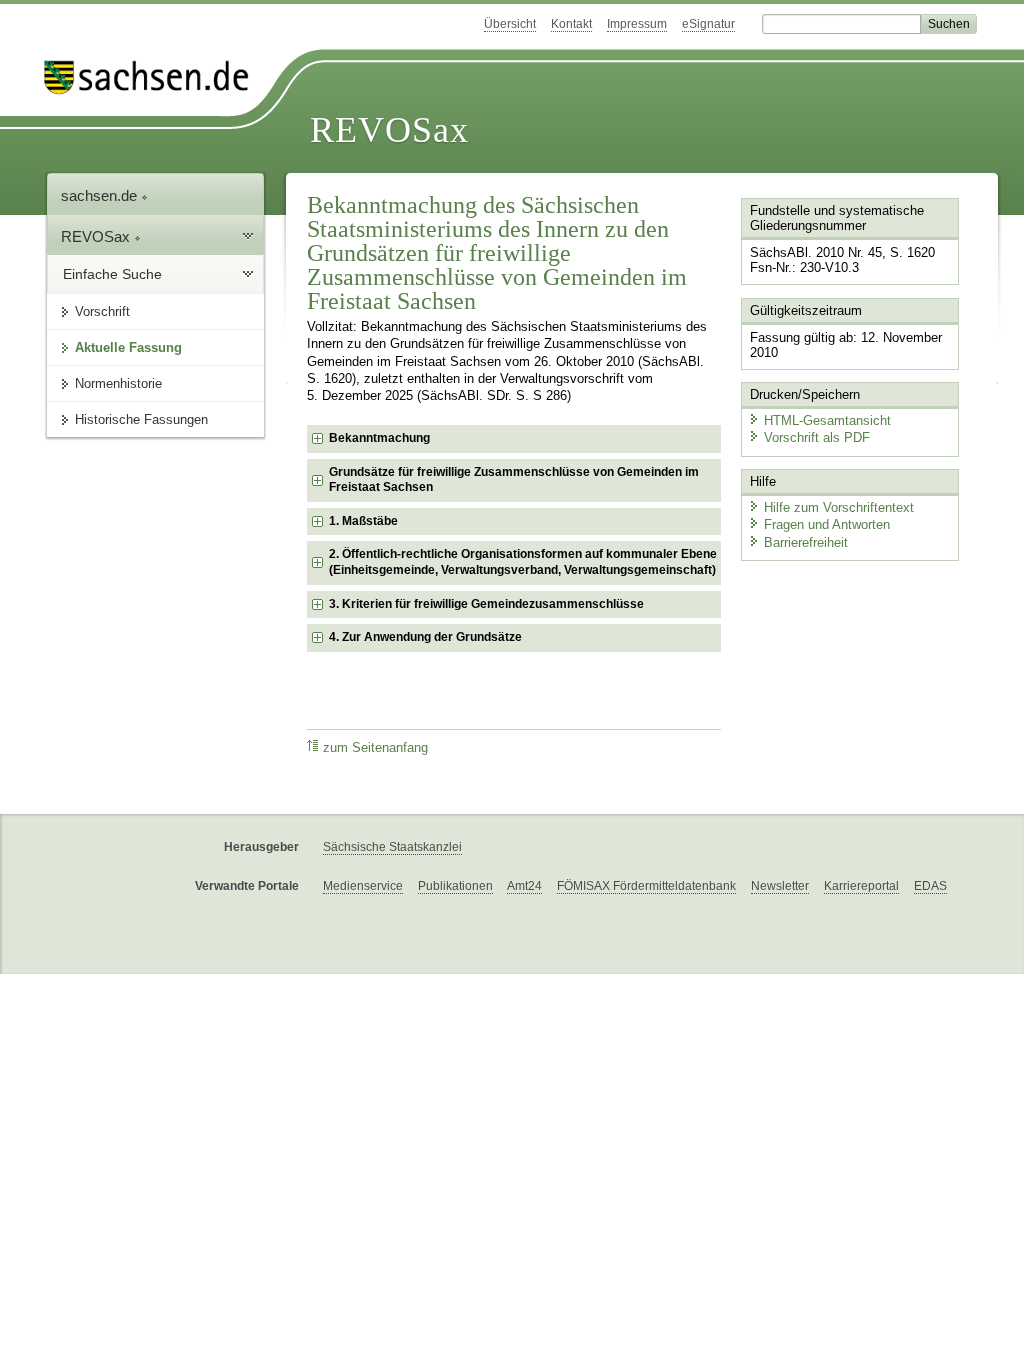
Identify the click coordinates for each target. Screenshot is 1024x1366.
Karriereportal (861, 886)
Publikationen (455, 886)
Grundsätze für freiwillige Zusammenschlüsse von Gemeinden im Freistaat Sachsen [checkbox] (514, 480)
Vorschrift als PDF (817, 437)
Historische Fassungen (141, 419)
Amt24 (524, 886)
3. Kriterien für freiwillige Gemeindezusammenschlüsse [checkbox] (486, 604)
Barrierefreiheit (806, 542)
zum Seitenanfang (375, 748)
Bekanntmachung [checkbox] (379, 438)
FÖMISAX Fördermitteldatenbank (646, 886)
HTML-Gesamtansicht (827, 420)
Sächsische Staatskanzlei (392, 847)
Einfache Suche (112, 274)
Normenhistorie (118, 383)
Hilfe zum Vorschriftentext (839, 507)
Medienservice (363, 886)
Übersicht (510, 24)
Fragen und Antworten (827, 524)
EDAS (930, 886)
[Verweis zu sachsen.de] (154, 77)
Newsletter (780, 886)
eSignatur (708, 24)
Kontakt (571, 24)
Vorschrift (102, 311)
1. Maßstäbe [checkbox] (363, 521)
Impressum (637, 24)
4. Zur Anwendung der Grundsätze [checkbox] (425, 637)
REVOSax (389, 130)
